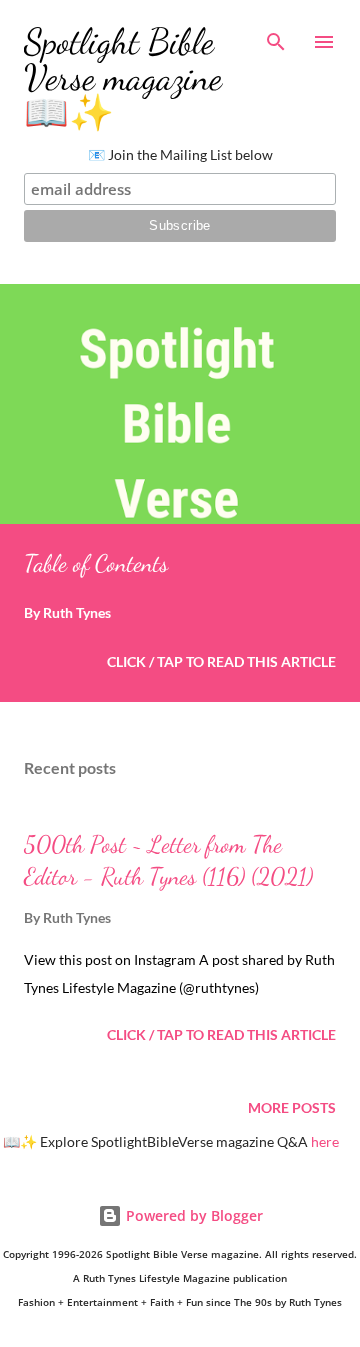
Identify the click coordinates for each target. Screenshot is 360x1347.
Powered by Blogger (192, 1215)
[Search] (276, 36)
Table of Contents (96, 563)
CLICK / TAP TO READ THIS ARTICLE (221, 661)
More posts (292, 1107)
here (325, 1141)
